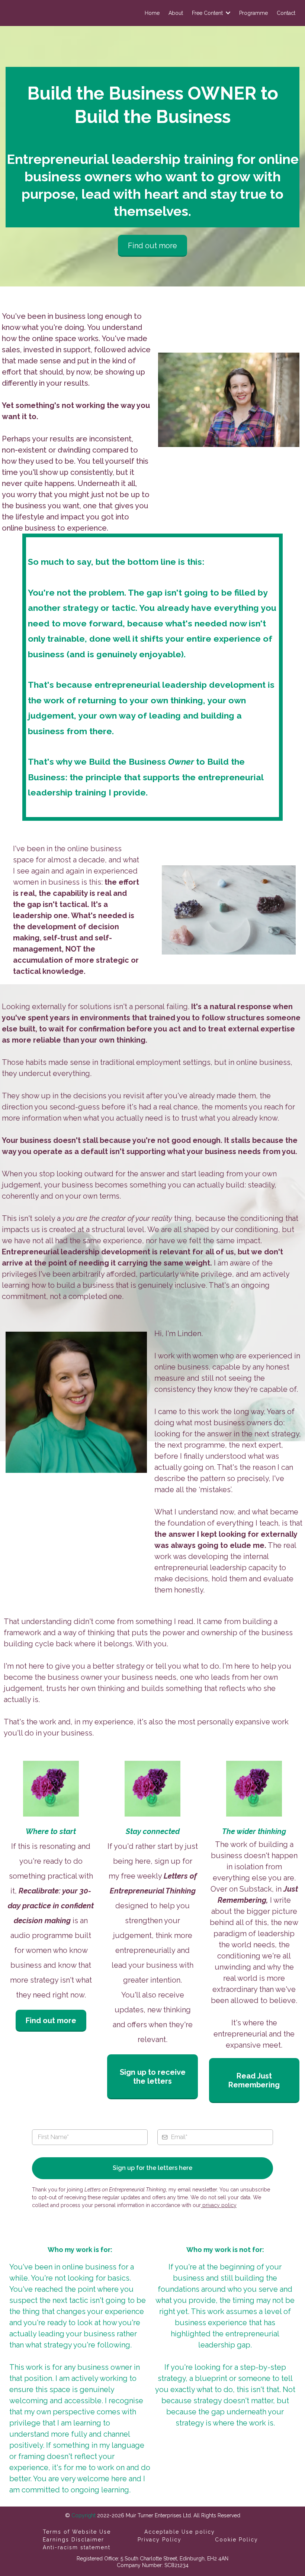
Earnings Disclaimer (73, 2540)
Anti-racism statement (77, 2547)
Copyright (83, 2515)
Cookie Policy (237, 2540)
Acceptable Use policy (180, 2532)
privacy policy (219, 2205)
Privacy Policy (160, 2540)
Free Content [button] (208, 13)
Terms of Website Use (77, 2532)
